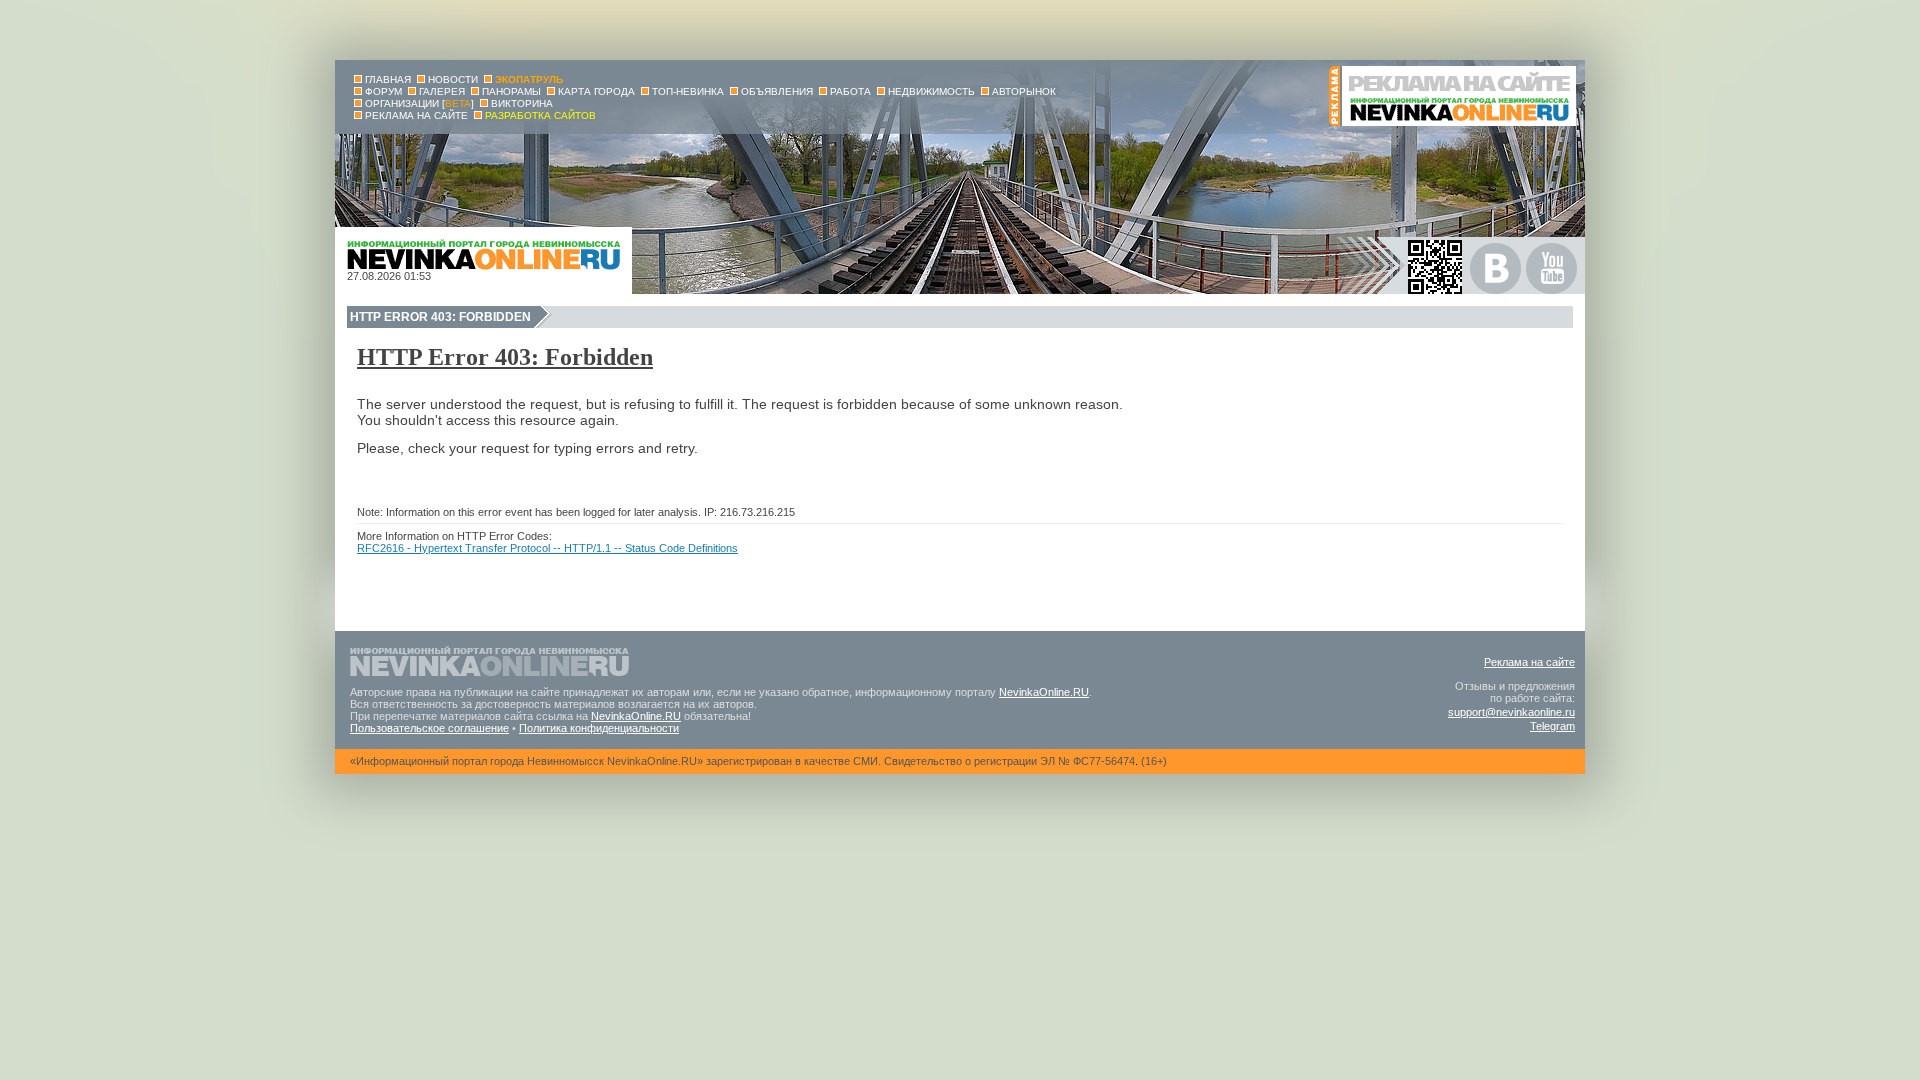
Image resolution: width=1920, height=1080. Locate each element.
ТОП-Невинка (688, 91)
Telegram (1552, 726)
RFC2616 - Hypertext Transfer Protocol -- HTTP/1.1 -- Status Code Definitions (547, 548)
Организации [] (419, 103)
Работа (850, 91)
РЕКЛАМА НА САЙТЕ (416, 115)
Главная (388, 79)
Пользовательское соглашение (429, 728)
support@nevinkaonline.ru (1511, 712)
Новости (453, 79)
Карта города (596, 91)
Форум (383, 91)
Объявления (777, 91)
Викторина (522, 103)
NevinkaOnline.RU (1044, 692)
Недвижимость (931, 91)
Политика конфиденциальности (599, 728)
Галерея (442, 91)
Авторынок (1024, 91)
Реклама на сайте (1529, 662)
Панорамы (511, 91)
